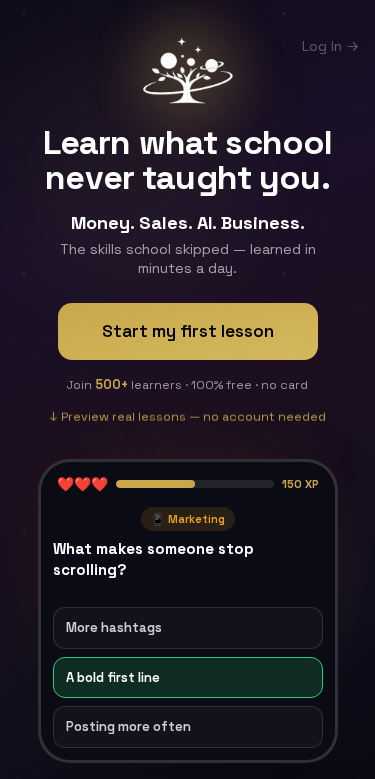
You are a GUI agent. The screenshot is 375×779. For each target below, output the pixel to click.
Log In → (330, 46)
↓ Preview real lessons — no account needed (188, 413)
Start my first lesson (188, 331)
